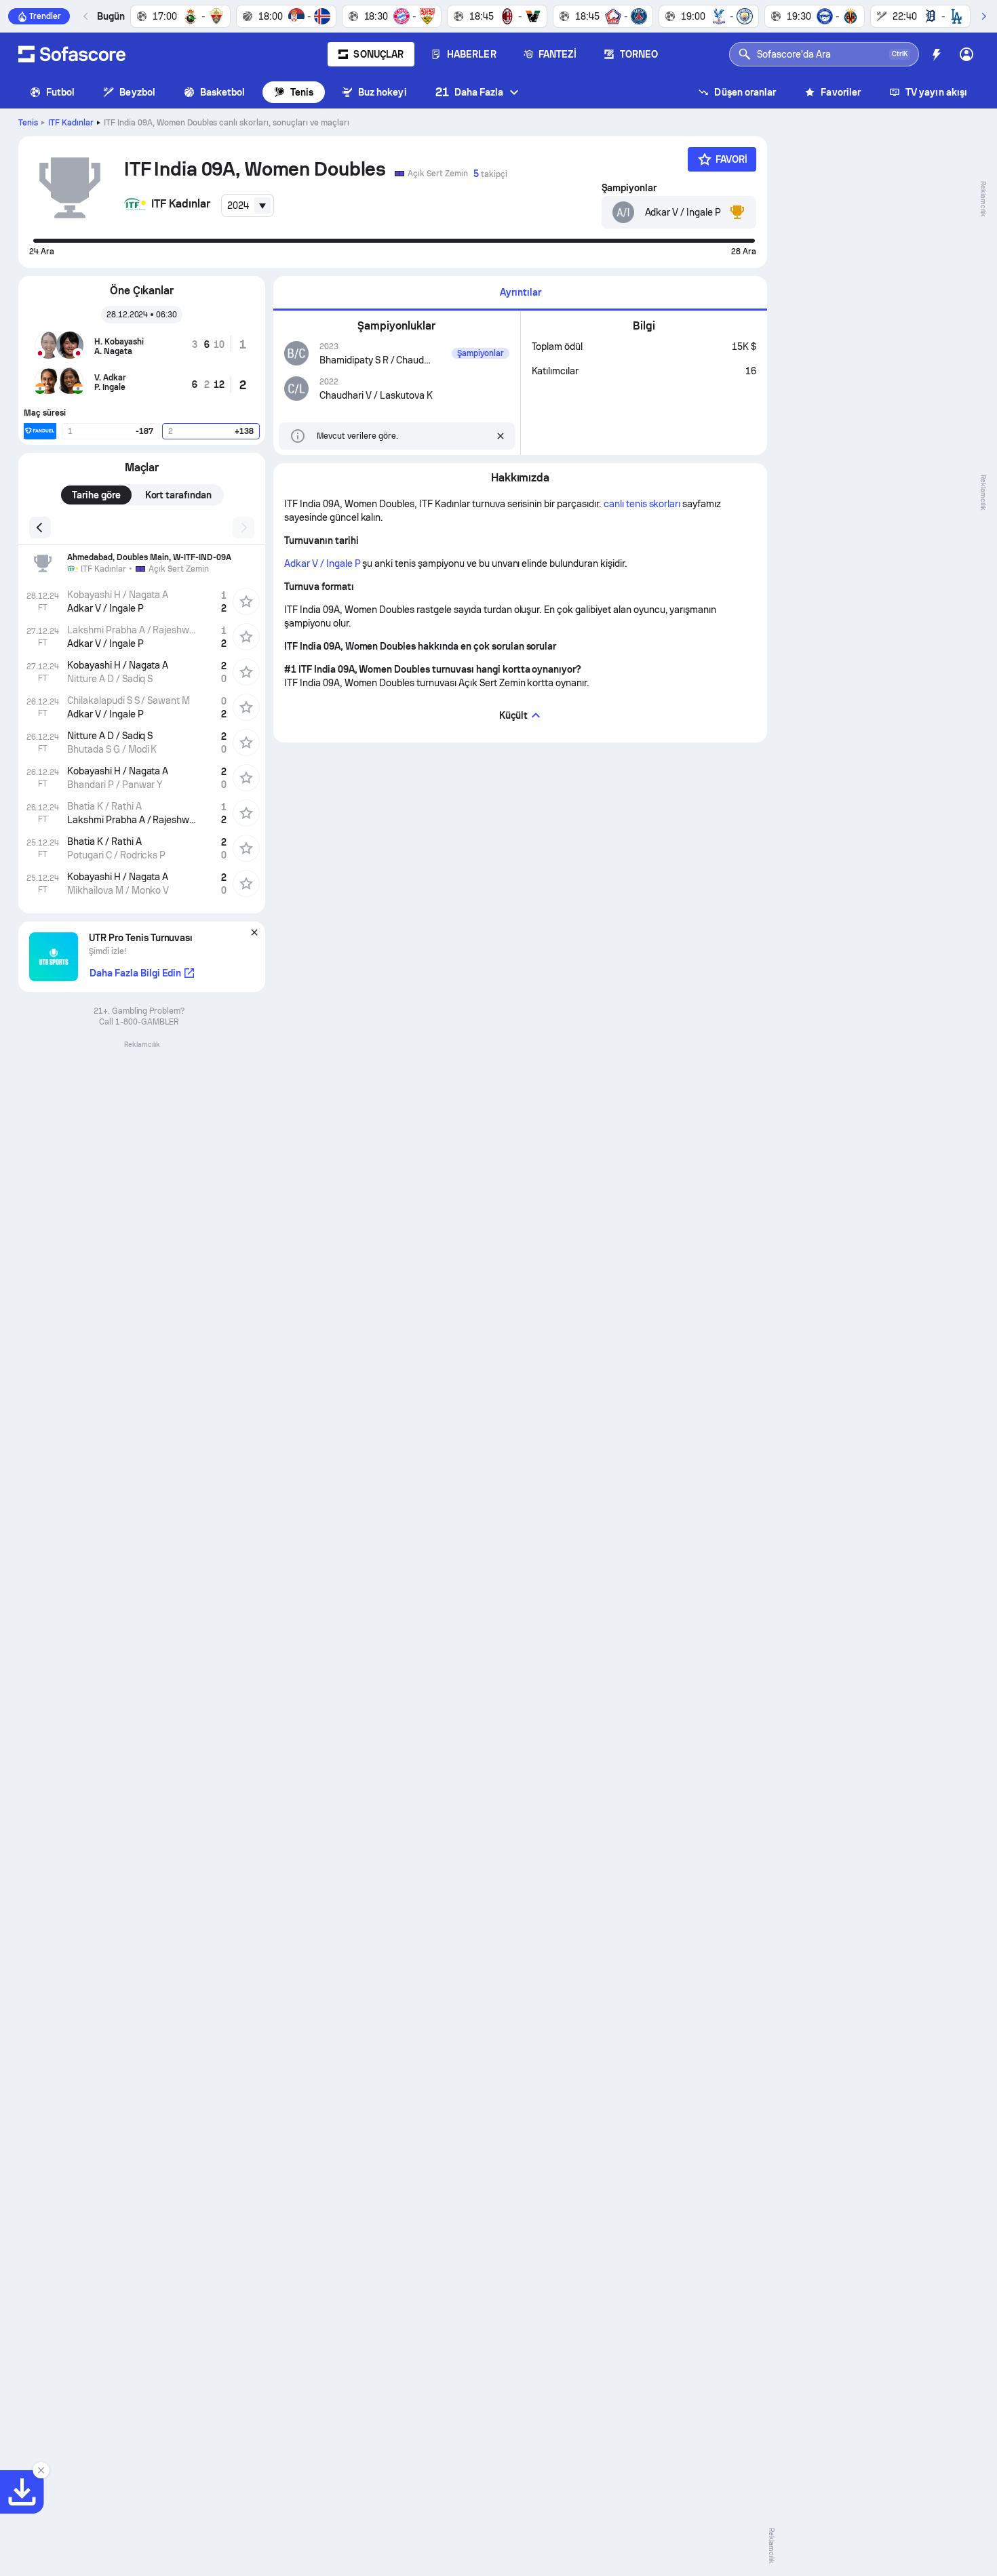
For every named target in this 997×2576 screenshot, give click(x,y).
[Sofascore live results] (72, 54)
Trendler (45, 16)
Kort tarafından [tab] (179, 495)
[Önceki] (86, 16)
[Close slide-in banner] (41, 2470)
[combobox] (248, 205)
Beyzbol (137, 92)
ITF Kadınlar (71, 123)
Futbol (60, 92)
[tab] (520, 293)
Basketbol (223, 92)
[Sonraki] (983, 16)
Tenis (302, 92)
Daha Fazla (470, 92)
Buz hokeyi (383, 92)
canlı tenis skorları (642, 504)
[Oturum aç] (966, 54)
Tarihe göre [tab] (96, 495)
